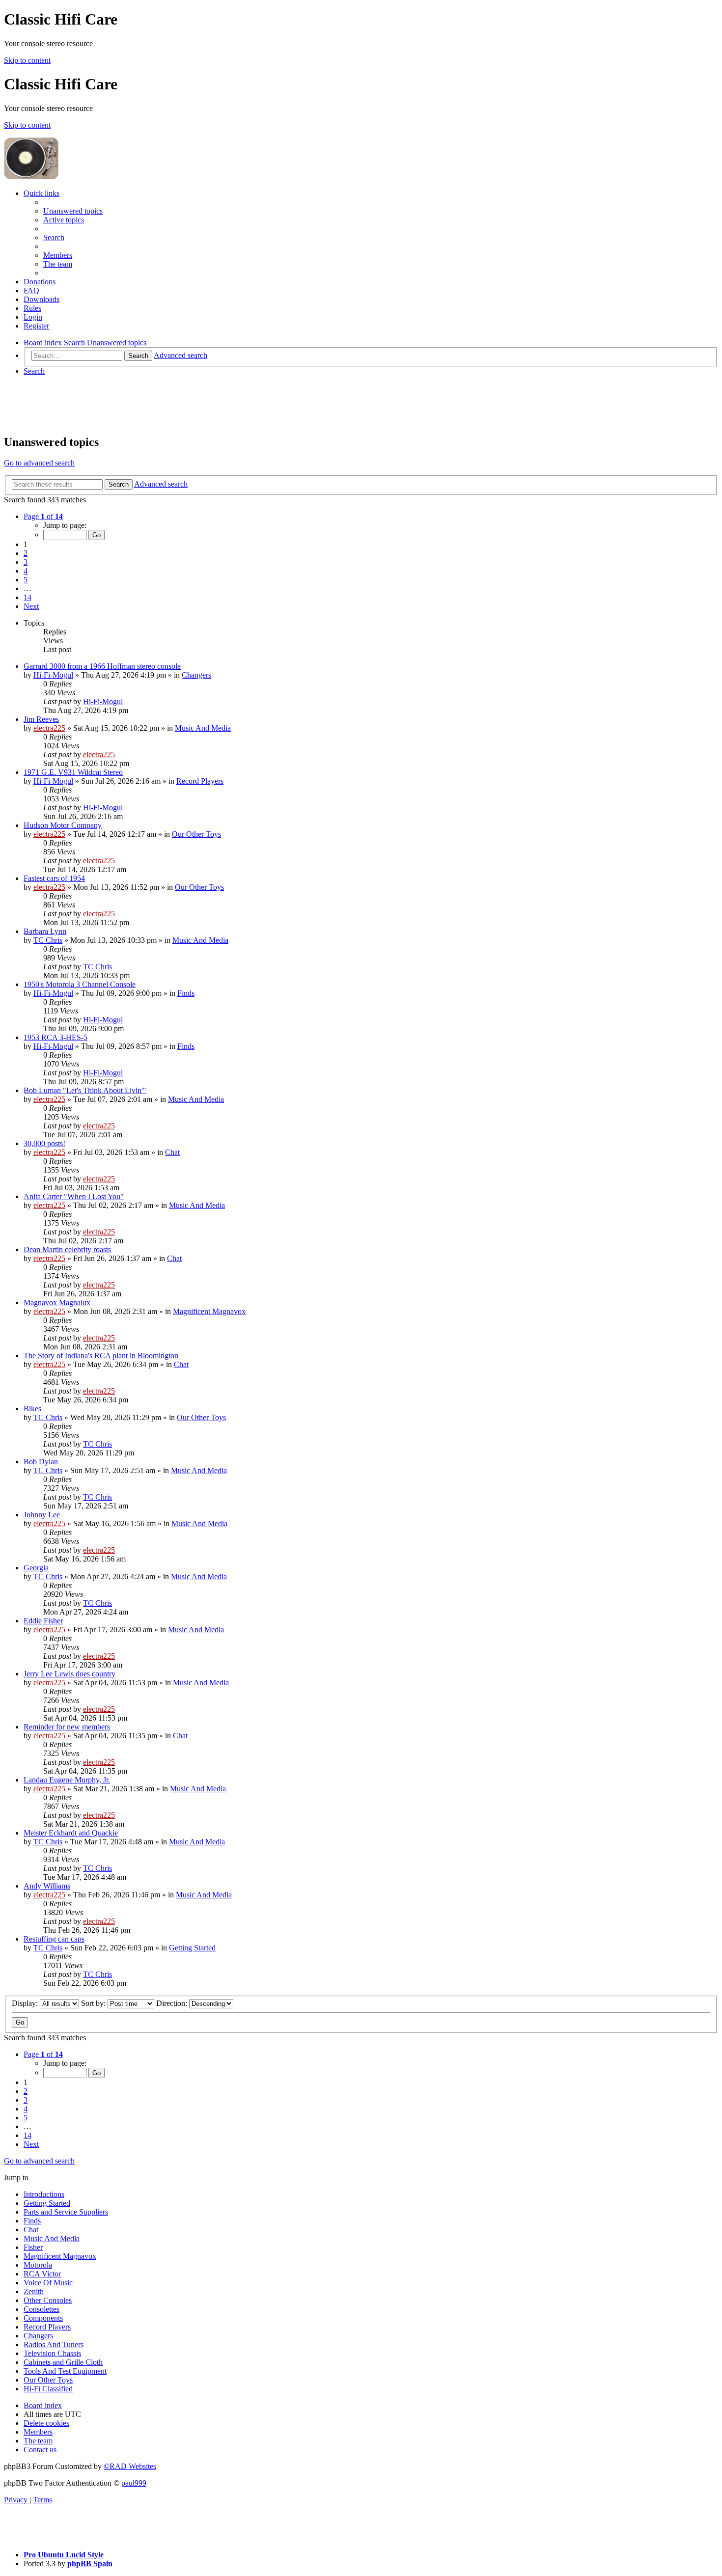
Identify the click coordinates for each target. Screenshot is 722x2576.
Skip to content (27, 60)
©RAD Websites (130, 2466)
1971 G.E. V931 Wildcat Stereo (73, 772)
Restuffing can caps (54, 1939)
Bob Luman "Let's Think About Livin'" (85, 1090)
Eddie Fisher (43, 1621)
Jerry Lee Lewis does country (69, 1674)
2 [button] (26, 553)
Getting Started (192, 1948)
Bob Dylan (41, 1462)
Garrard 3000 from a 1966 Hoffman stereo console (102, 666)
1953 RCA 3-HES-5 (56, 1037)
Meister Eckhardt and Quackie (71, 1833)
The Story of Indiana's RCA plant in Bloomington (101, 1356)
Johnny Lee (42, 1515)
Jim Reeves (41, 719)
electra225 (49, 728)
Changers (196, 675)
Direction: (173, 2003)
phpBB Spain (90, 2563)
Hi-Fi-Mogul (53, 675)
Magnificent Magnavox (209, 1311)
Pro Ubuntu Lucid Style (64, 2555)
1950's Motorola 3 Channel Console (80, 984)
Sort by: (94, 2003)
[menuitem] (73, 211)
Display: (26, 2003)
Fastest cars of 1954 (54, 878)
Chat (172, 1152)
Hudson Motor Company (63, 825)
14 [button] (28, 597)
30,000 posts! (44, 1143)
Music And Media (203, 728)
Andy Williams (47, 1886)
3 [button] (26, 562)
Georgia (36, 1568)
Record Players (200, 781)
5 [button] (26, 580)
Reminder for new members (67, 1727)
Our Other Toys (196, 834)
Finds (186, 993)
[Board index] (134, 177)
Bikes (32, 1409)
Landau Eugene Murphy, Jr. (67, 1780)
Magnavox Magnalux (57, 1302)
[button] (43, 516)
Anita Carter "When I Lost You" (74, 1196)
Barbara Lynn (45, 931)
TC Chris (48, 940)
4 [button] (26, 571)
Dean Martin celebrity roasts (67, 1249)
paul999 (134, 2483)
